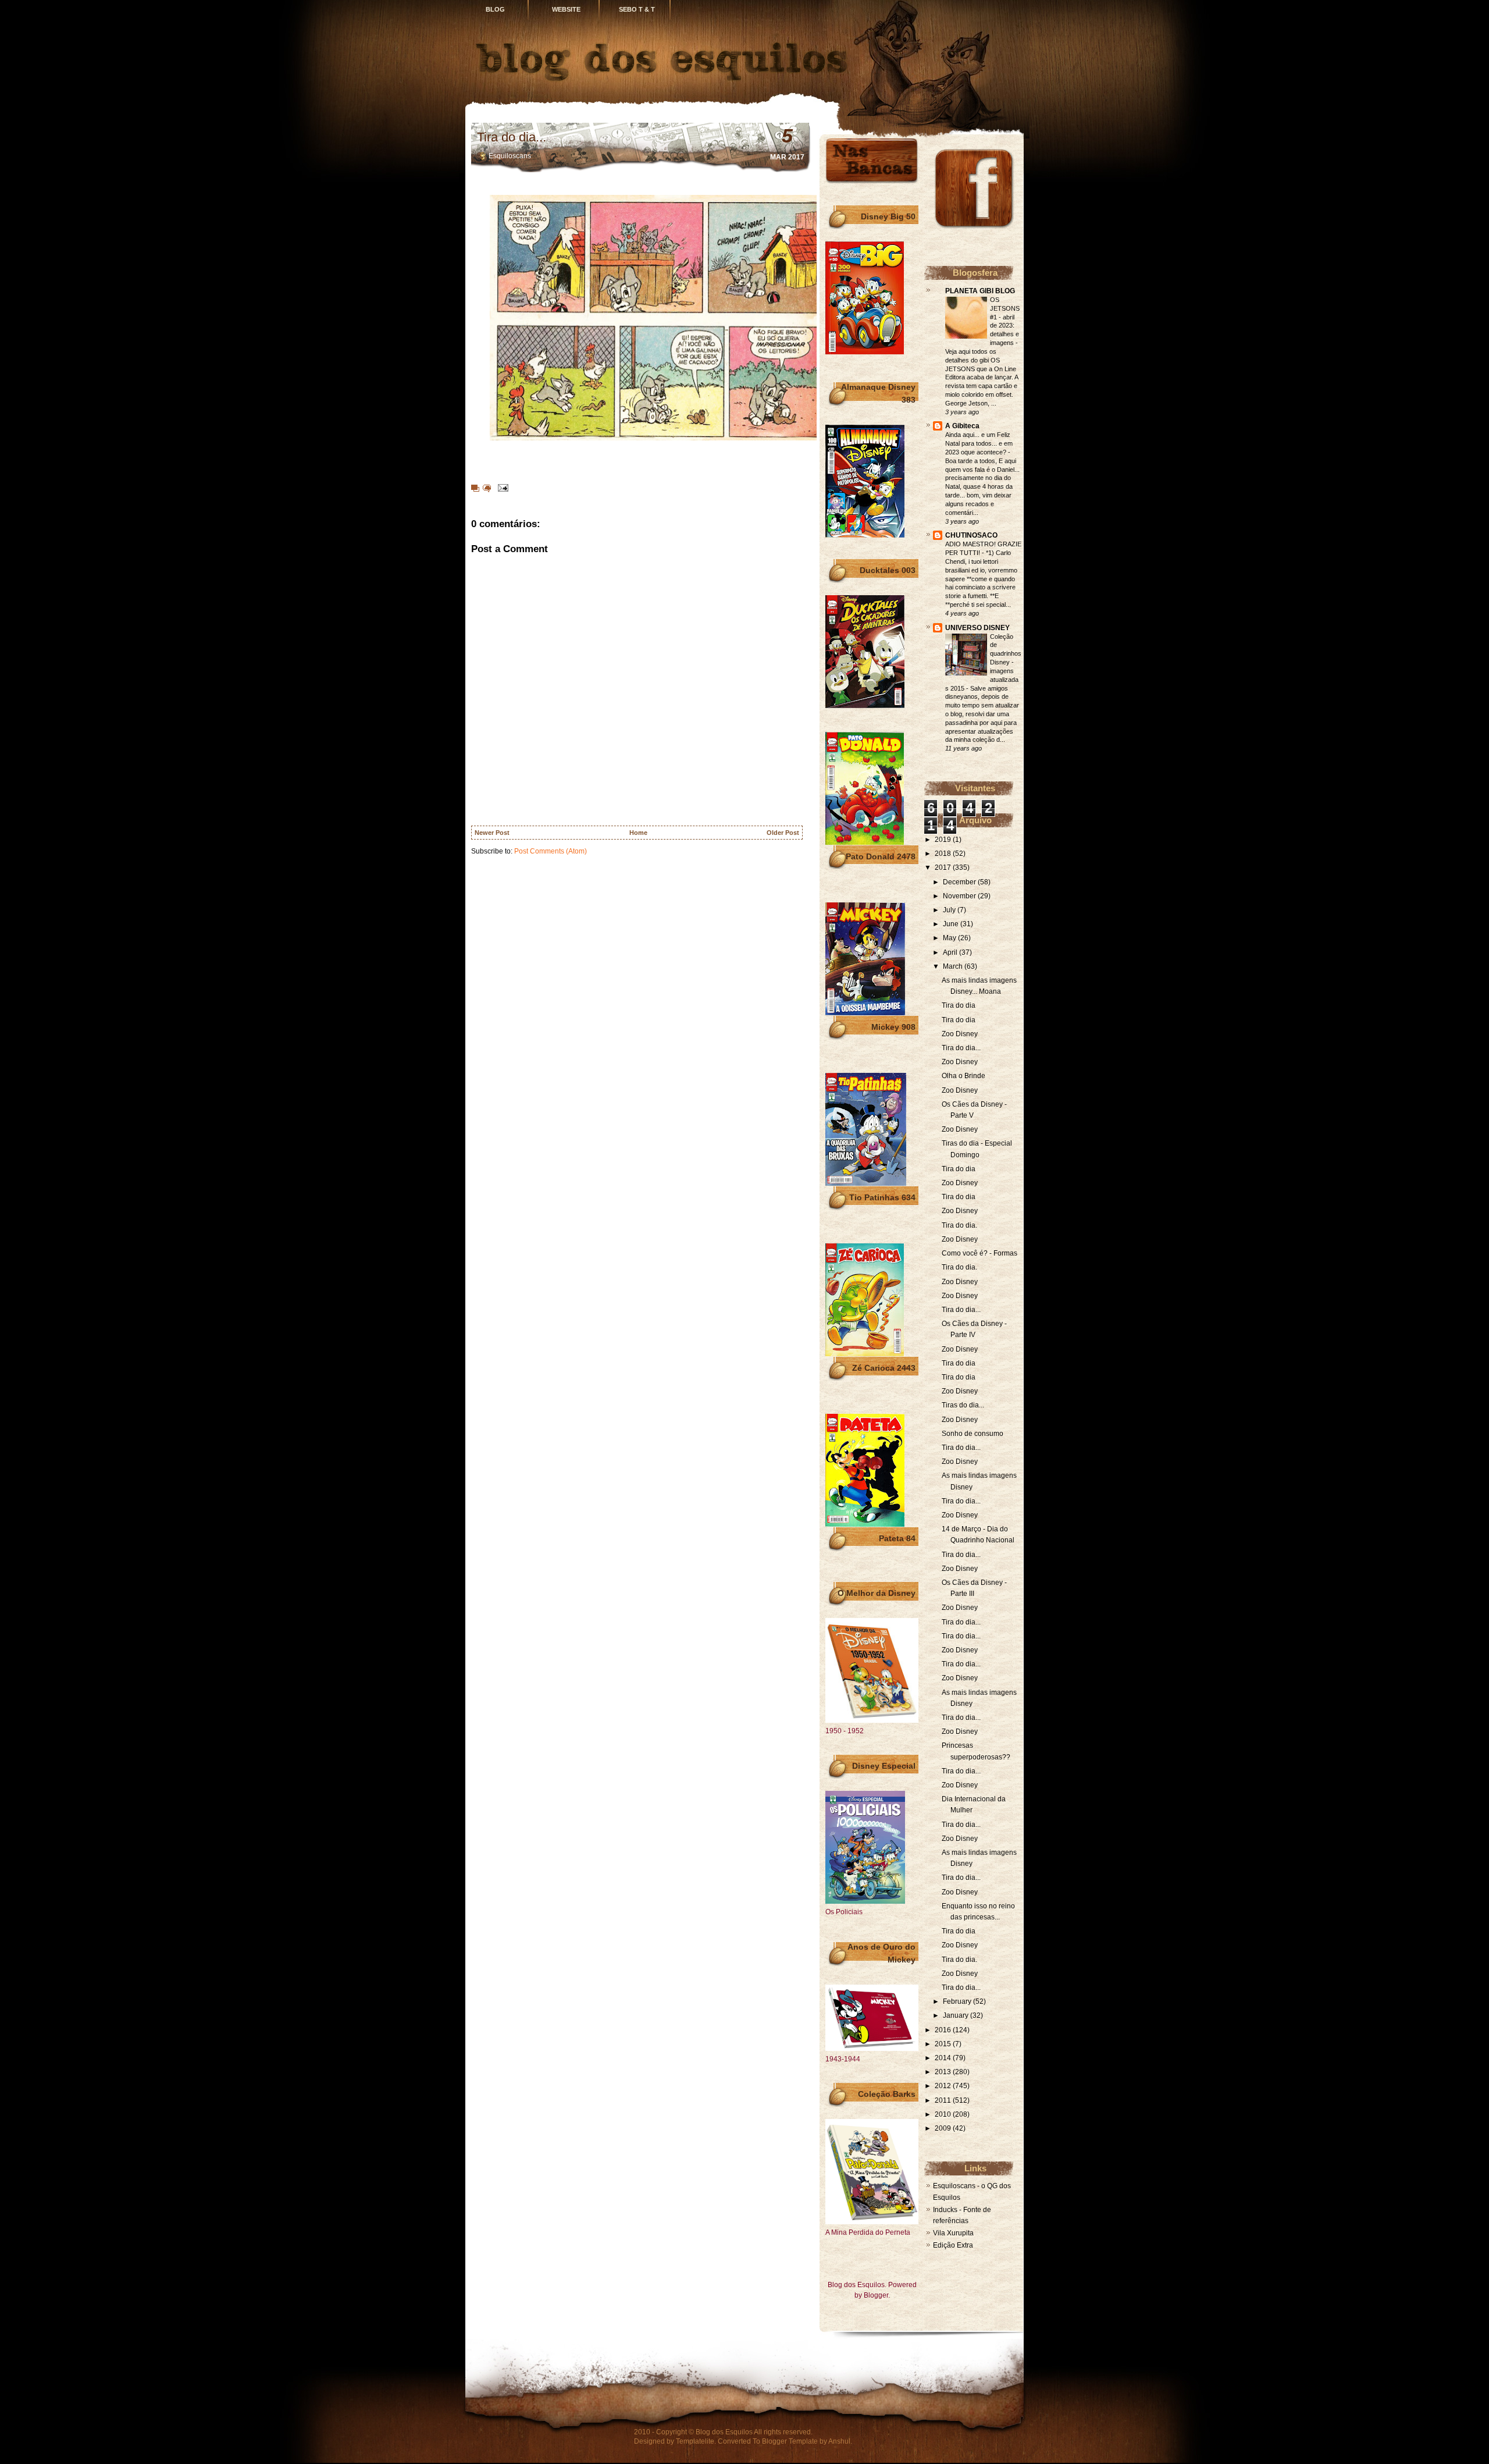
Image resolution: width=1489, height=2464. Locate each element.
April (951, 952)
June (952, 924)
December (960, 882)
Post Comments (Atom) (551, 851)
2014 (944, 2058)
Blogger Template (790, 2441)
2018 (944, 854)
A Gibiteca (962, 426)
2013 (944, 2072)
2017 (944, 867)
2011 (944, 2100)
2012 (944, 2086)
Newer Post (492, 833)
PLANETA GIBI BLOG (980, 291)
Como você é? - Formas (979, 1253)
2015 (944, 2044)
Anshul (839, 2441)
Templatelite (695, 2441)
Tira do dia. (959, 1225)
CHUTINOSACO (971, 535)
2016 (944, 2030)
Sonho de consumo (973, 1434)
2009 (944, 2128)
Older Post (783, 833)
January (957, 2015)
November (960, 896)
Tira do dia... (512, 137)
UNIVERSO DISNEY (977, 628)
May (950, 938)
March (954, 966)
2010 (944, 2114)
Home (638, 833)
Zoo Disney (960, 1034)
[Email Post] (501, 488)
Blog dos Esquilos (724, 2432)
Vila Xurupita (953, 2233)
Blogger (876, 2295)
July (950, 910)
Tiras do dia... (963, 1405)
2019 (944, 840)
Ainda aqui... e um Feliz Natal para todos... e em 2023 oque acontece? (979, 443)
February (958, 2001)
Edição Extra (953, 2245)
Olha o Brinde (963, 1076)
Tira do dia (959, 1005)
